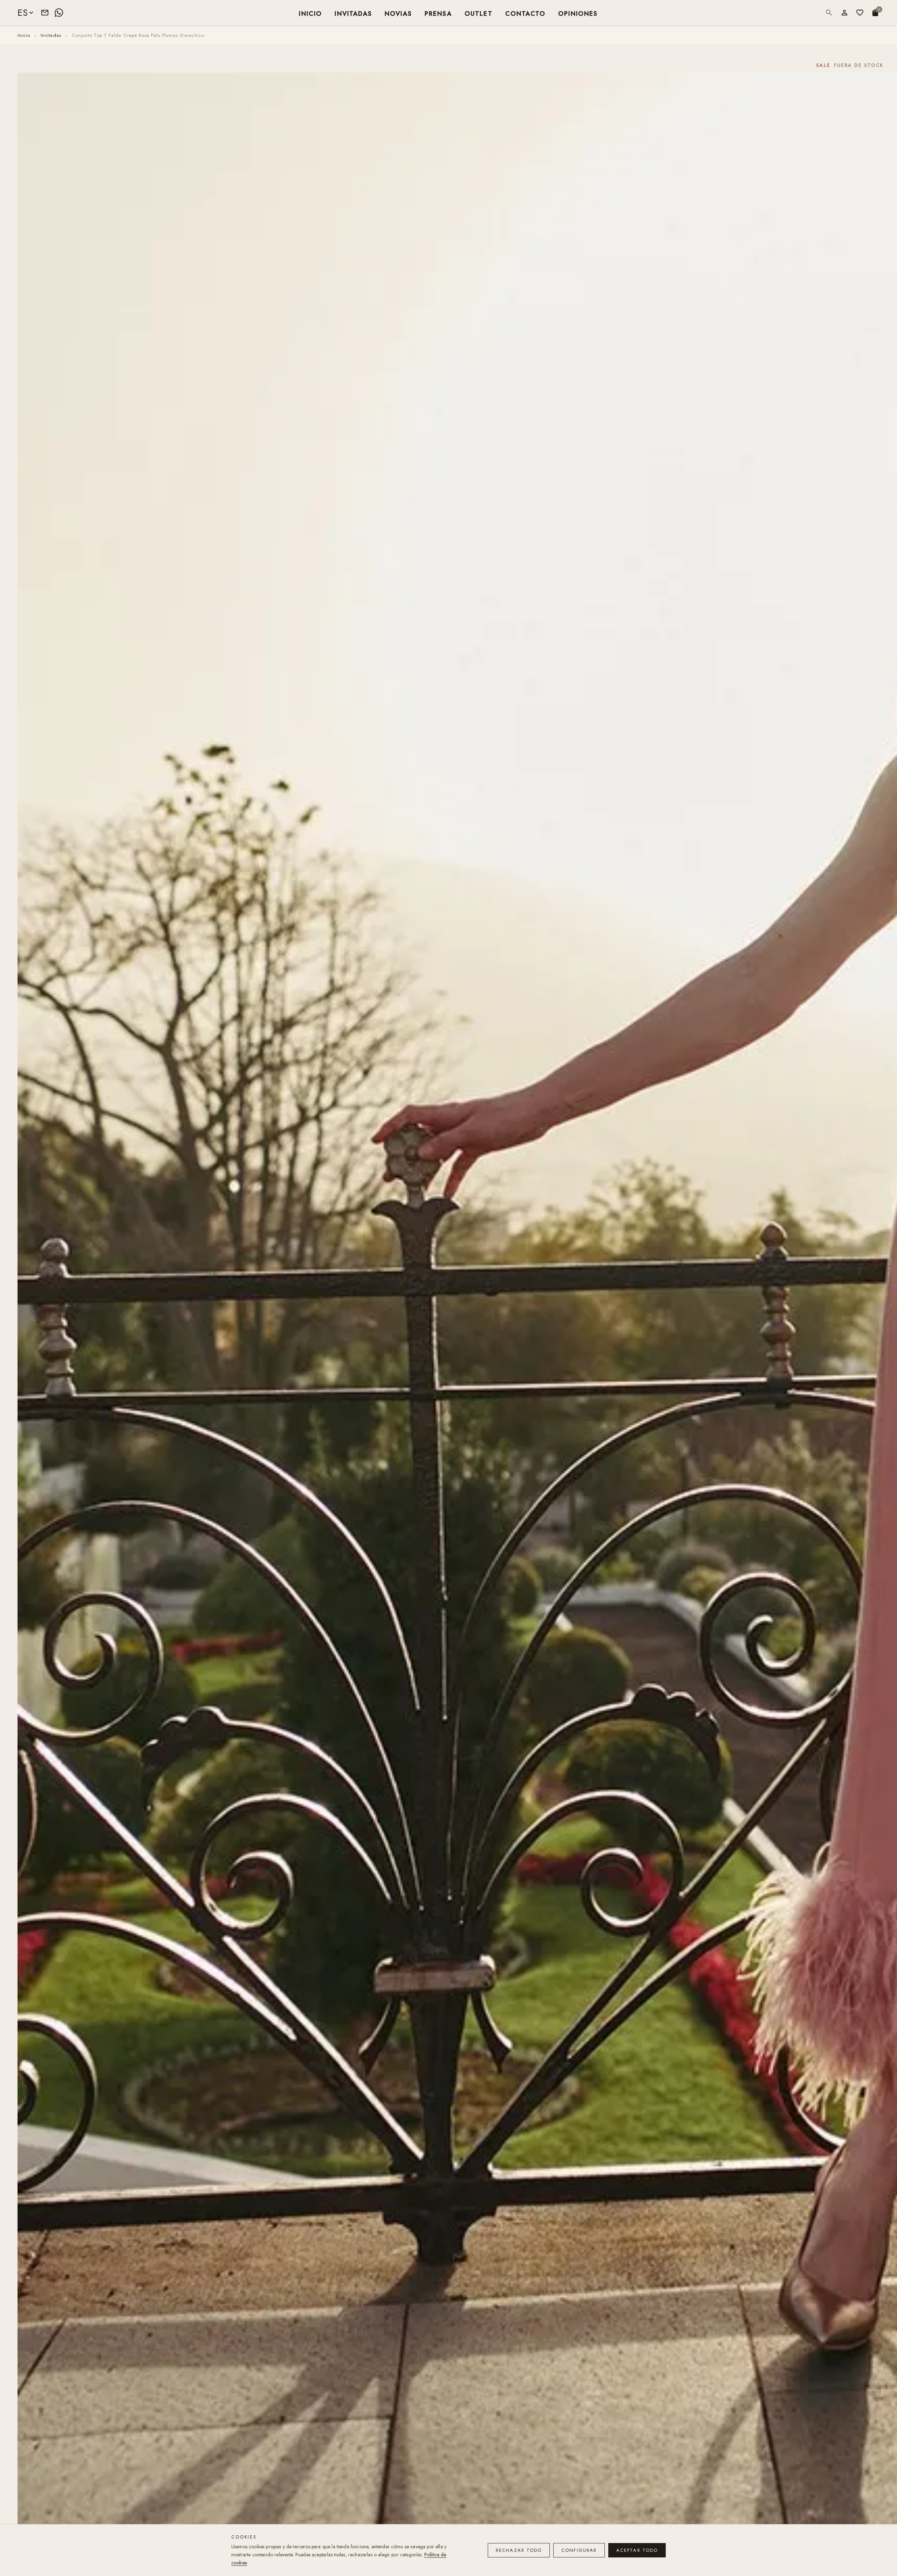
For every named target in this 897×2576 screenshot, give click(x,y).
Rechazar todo (519, 2550)
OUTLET (479, 13)
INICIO (310, 13)
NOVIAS (398, 13)
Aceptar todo (637, 2550)
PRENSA (438, 13)
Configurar (579, 2550)
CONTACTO (525, 13)
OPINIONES (578, 13)
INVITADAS (353, 13)
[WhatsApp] (59, 13)
